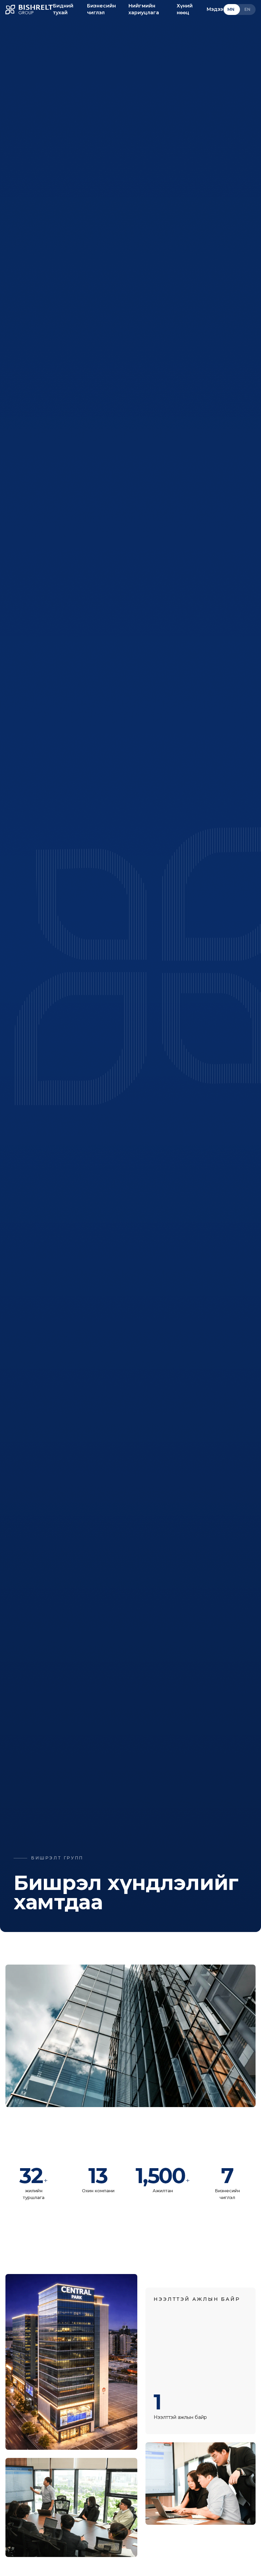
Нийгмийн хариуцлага (144, 9)
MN (231, 9)
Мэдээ (215, 9)
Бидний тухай (63, 9)
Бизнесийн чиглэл (101, 9)
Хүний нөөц (185, 9)
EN (248, 9)
